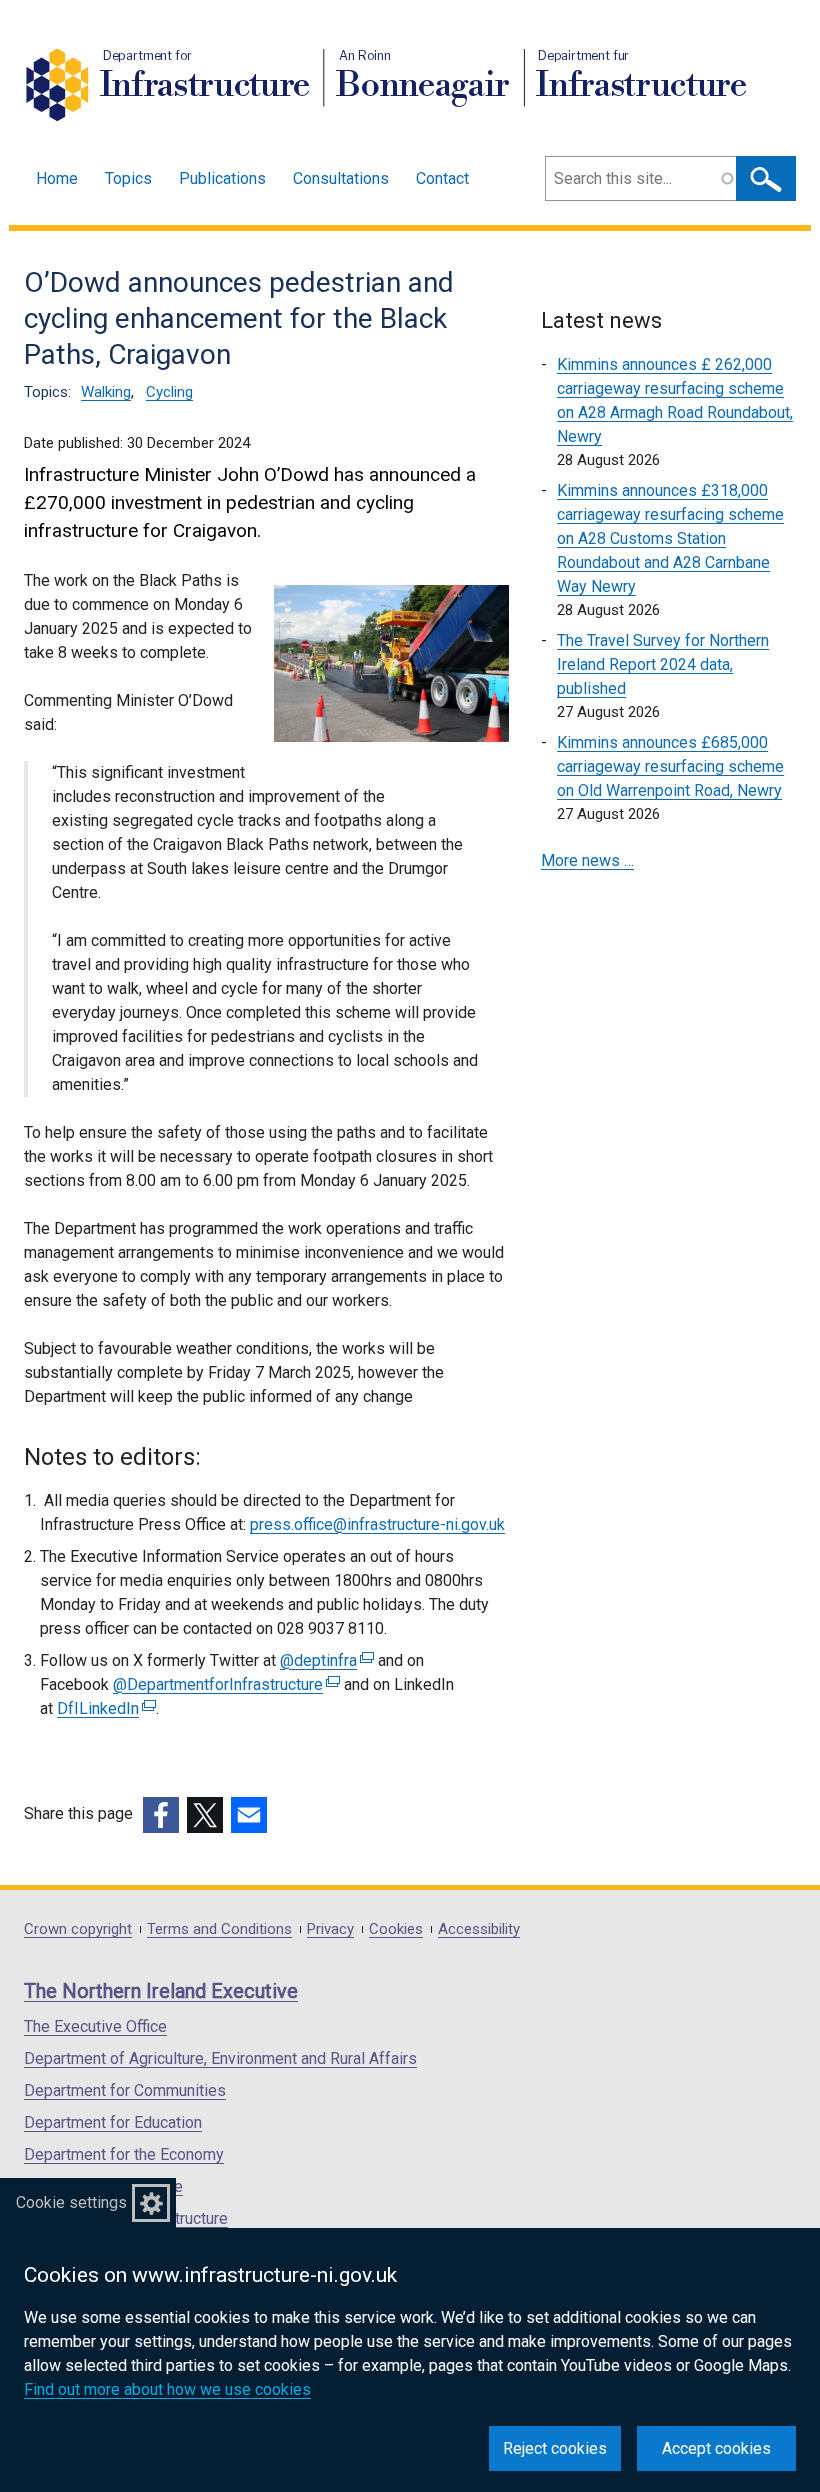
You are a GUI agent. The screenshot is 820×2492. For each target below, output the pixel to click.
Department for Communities (125, 2090)
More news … (587, 860)
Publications (222, 178)
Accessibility (479, 1929)
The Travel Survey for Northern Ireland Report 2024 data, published (663, 664)
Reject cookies (555, 2448)
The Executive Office (95, 2026)
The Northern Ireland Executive (161, 1991)
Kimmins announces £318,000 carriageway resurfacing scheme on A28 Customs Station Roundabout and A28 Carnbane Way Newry (670, 538)
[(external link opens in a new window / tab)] (161, 1815)
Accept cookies (716, 2448)
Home (57, 178)
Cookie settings (71, 2202)
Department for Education (113, 2122)
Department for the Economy (124, 2154)
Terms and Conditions (219, 1929)
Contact (442, 178)
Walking (106, 392)
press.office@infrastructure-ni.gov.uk (377, 1524)
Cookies (396, 1929)
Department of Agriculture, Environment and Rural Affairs (220, 2058)
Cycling (169, 392)
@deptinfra (324, 1660)
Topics (128, 178)
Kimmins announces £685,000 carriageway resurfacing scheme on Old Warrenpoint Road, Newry (670, 766)
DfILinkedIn (104, 1708)
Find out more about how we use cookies (167, 2389)
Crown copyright (78, 1929)
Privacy (330, 1929)
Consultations (341, 178)
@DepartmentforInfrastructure (224, 1684)
